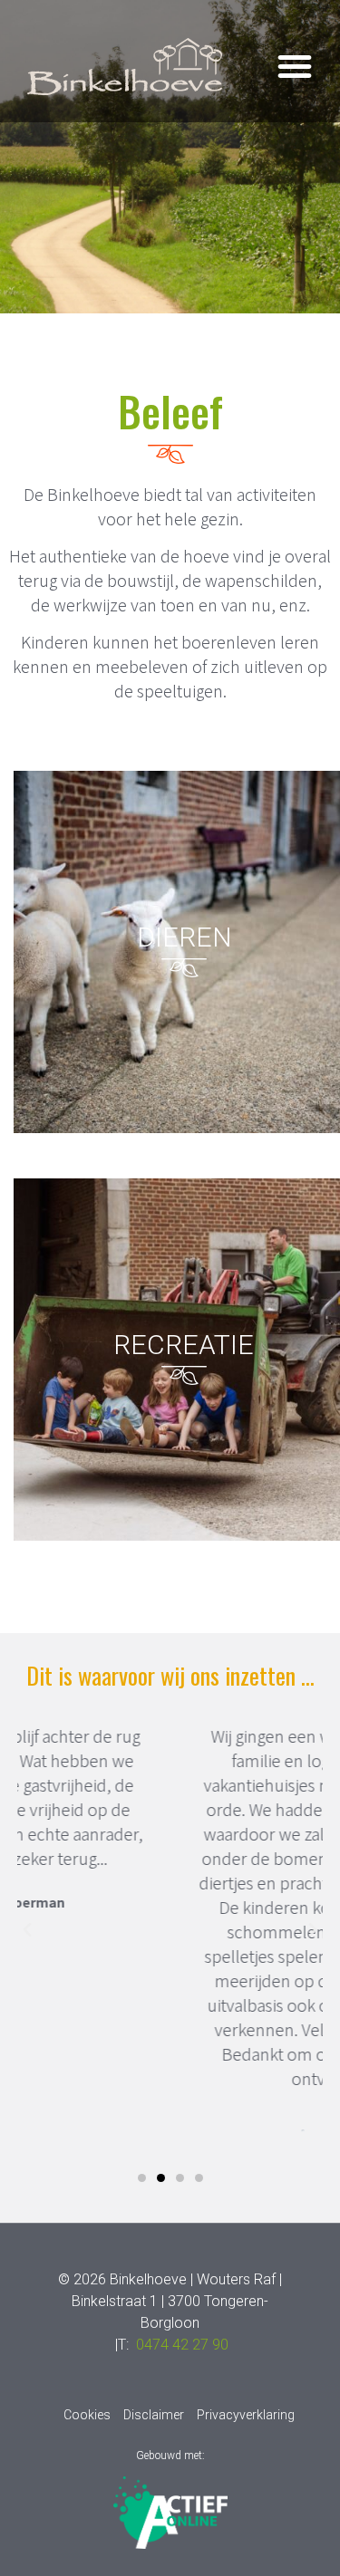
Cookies (87, 2415)
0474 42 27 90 (182, 2345)
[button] (295, 66)
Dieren (184, 937)
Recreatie (184, 1345)
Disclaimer (154, 2415)
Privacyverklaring (246, 2415)
